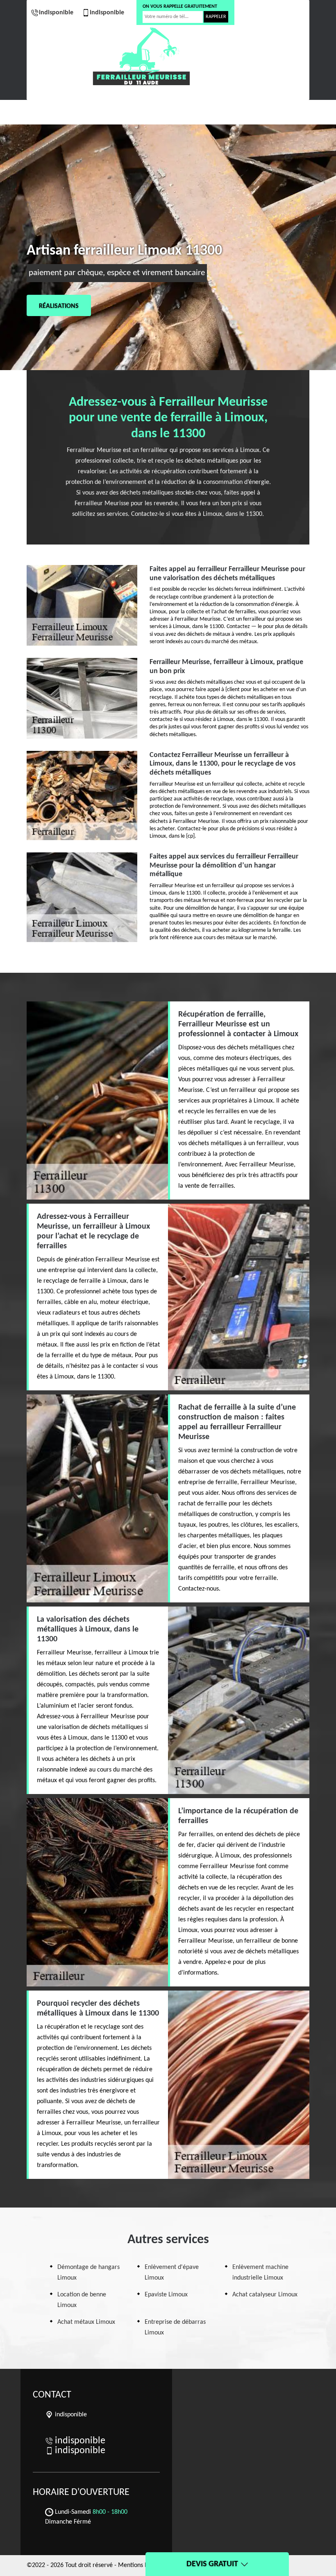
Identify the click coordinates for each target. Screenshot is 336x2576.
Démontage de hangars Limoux (89, 2273)
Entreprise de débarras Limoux (175, 2327)
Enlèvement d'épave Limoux (172, 2273)
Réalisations (59, 306)
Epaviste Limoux (166, 2295)
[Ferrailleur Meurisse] (141, 56)
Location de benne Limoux (82, 2300)
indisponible (56, 13)
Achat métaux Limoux (86, 2322)
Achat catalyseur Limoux (265, 2295)
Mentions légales (141, 2565)
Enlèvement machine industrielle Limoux (260, 2273)
